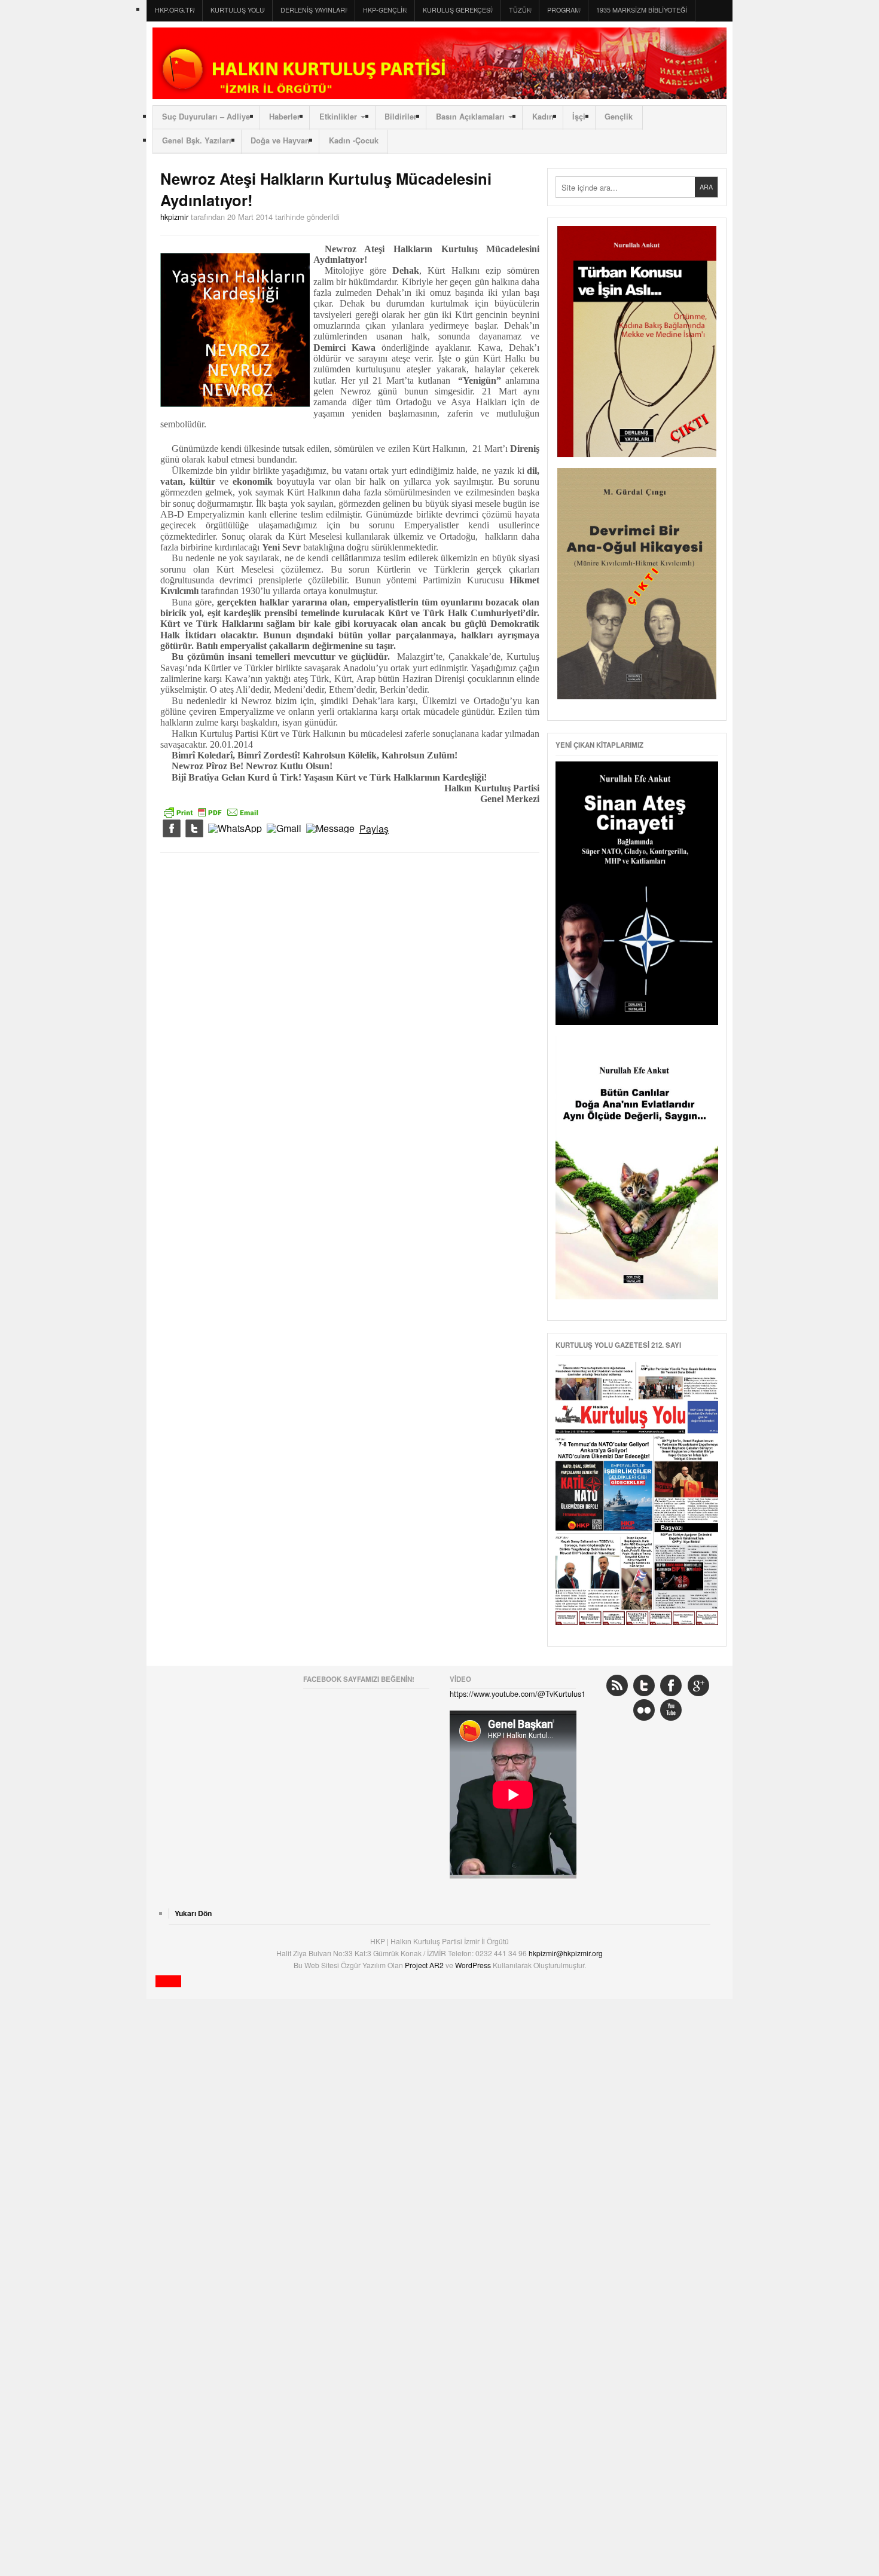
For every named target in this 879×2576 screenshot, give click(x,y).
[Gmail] (284, 829)
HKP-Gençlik (385, 10)
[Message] (330, 829)
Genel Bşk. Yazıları (197, 140)
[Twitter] (194, 829)
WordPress (474, 1965)
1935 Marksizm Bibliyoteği (642, 10)
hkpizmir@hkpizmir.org (566, 1953)
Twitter (644, 1685)
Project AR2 (425, 1965)
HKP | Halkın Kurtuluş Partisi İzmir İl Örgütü (439, 63)
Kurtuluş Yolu (237, 10)
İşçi (579, 117)
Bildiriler (401, 117)
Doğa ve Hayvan (280, 140)
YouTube (671, 1710)
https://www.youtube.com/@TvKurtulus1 (518, 1694)
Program (564, 10)
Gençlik (619, 117)
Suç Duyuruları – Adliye (206, 117)
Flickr (644, 1710)
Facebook (671, 1685)
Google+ (698, 1685)
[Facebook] (172, 829)
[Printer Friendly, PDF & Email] (211, 811)
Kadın (543, 117)
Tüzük (520, 10)
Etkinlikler (338, 117)
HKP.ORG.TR (175, 10)
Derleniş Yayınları (314, 10)
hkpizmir (174, 217)
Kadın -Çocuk (354, 140)
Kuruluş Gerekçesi (457, 10)
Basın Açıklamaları (470, 117)
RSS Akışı (617, 1685)
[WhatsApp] (235, 829)
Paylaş (374, 829)
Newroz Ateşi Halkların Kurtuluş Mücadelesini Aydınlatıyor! (326, 189)
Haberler (285, 117)
